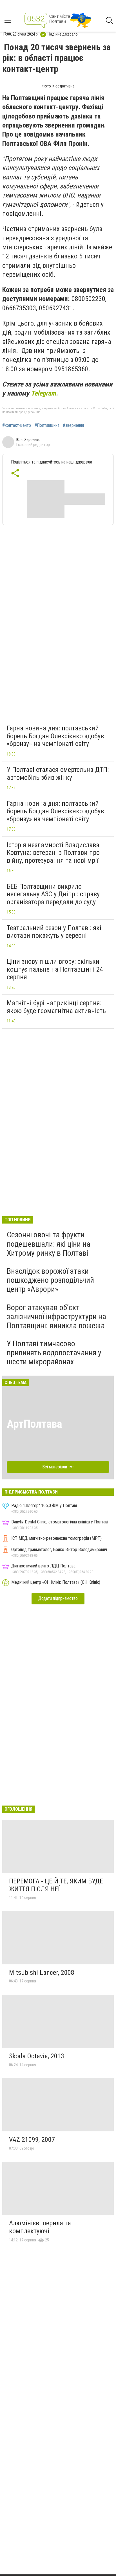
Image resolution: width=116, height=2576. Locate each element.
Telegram (43, 393)
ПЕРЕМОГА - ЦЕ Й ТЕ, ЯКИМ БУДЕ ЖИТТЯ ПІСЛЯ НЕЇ (56, 1885)
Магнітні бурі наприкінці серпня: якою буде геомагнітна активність (56, 1007)
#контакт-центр (17, 425)
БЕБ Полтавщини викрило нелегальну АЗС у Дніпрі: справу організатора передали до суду (53, 894)
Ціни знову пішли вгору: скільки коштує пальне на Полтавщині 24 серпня (55, 969)
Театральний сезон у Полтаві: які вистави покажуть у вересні (54, 932)
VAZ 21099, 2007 (32, 2140)
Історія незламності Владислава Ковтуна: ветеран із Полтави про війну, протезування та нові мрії (53, 853)
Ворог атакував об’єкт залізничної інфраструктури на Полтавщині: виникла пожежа (56, 1316)
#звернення (73, 425)
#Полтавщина (47, 425)
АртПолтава (34, 1424)
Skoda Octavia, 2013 (37, 2056)
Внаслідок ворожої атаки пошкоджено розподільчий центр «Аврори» (50, 1280)
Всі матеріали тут (58, 1467)
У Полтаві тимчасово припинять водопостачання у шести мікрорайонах (54, 1353)
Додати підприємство (58, 1598)
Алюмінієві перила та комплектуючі (40, 2227)
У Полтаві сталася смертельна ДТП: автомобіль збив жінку (58, 774)
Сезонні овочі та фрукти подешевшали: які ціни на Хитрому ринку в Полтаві (49, 1244)
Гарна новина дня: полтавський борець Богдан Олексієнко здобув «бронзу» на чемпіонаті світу (55, 736)
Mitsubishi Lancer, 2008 (42, 1973)
